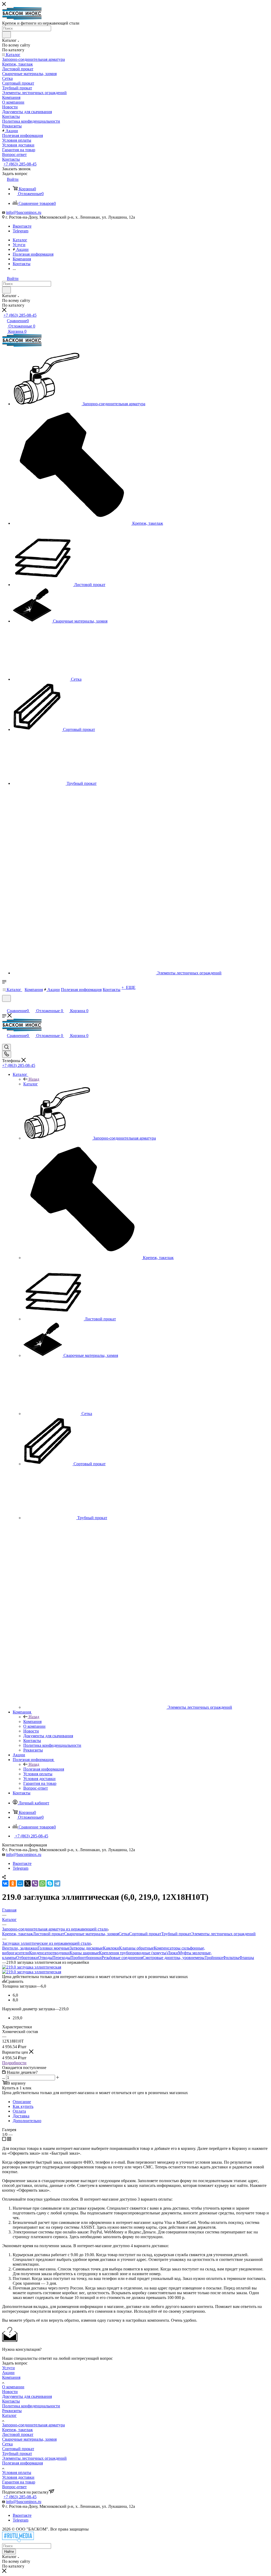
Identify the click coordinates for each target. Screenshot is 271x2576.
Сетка (124, 1934)
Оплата (19, 2111)
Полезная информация (44, 1769)
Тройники (214, 1958)
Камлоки (111, 1948)
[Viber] (35, 1883)
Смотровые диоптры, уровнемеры (174, 1958)
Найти (9, 2552)
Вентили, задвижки (20, 1948)
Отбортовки (27, 1958)
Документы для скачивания (27, 2396)
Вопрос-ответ (14, 2487)
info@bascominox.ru (24, 212)
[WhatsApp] (42, 1883)
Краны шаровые (84, 1953)
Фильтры (231, 1958)
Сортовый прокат (145, 1934)
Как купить (23, 2106)
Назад (34, 1079)
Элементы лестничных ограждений (223, 1934)
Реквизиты (12, 2411)
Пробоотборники (86, 1958)
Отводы (45, 1958)
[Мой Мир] (20, 1883)
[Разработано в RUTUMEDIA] (18, 2541)
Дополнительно (27, 2121)
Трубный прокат (176, 1934)
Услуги (8, 2368)
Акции (8, 2373)
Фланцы (247, 1958)
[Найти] (6, 35)
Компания (32, 1722)
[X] (28, 1883)
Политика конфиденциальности (31, 2406)
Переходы (61, 1958)
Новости (10, 2392)
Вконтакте (22, 226)
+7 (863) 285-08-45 (20, 164)
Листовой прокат (48, 1934)
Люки (173, 1953)
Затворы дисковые (86, 1948)
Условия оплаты (17, 2473)
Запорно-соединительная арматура (33, 2425)
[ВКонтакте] (5, 1883)
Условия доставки (18, 2477)
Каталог (31, 1084)
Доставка (21, 2116)
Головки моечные (54, 1948)
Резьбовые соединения (122, 1958)
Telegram (21, 231)
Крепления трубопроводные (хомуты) (133, 1953)
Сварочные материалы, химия (91, 1934)
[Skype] (50, 1883)
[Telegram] (57, 1883)
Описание (22, 2102)
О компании (13, 2387)
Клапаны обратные (136, 1948)
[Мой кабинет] (4, 1005)
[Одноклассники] (13, 1883)
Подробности (14, 2063)
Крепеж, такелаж (17, 1934)
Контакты (11, 2401)
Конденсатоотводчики (49, 1953)
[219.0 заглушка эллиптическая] (32, 1967)
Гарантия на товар (19, 2482)
